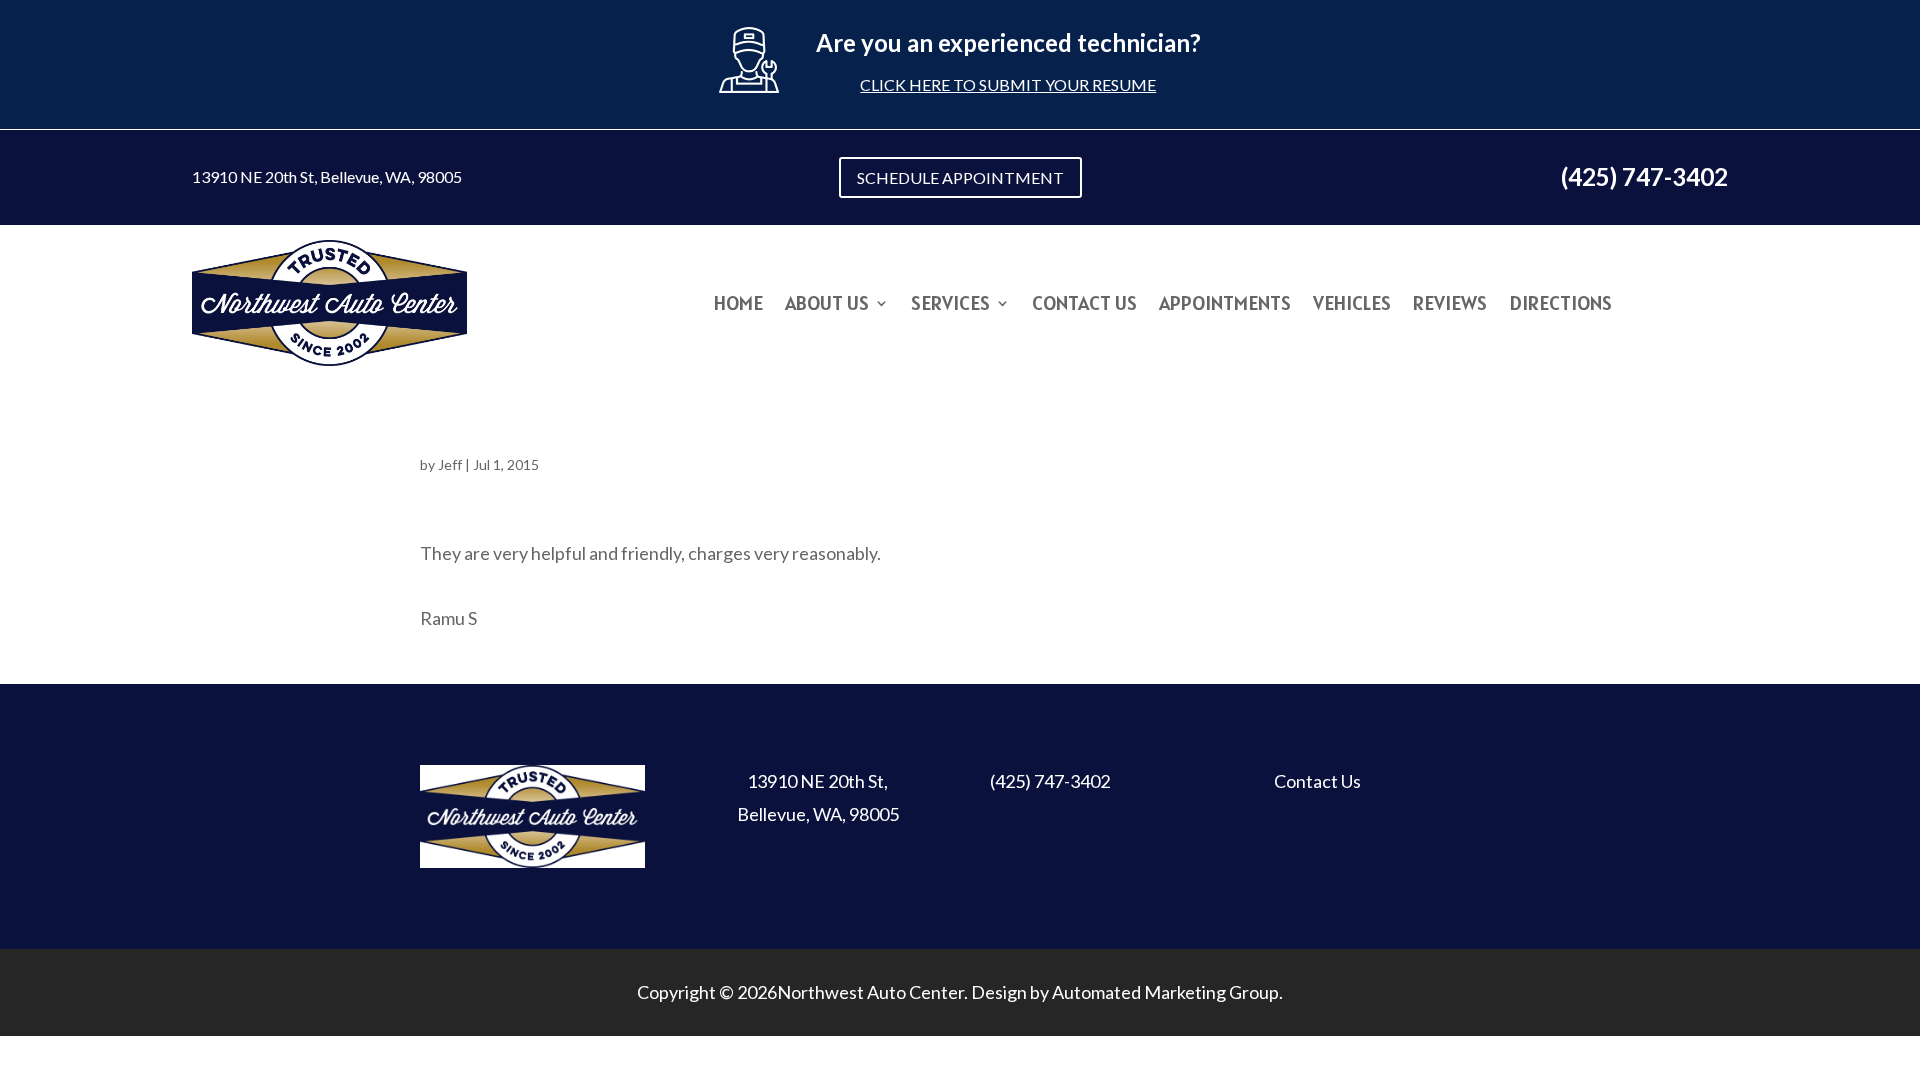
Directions (1560, 306)
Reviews (1450, 306)
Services (950, 306)
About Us (827, 306)
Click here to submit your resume (1008, 84)
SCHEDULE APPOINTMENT (960, 177)
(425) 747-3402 (1050, 781)
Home (738, 306)
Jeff (450, 464)
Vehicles (1352, 306)
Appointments (1225, 306)
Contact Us (1084, 306)
